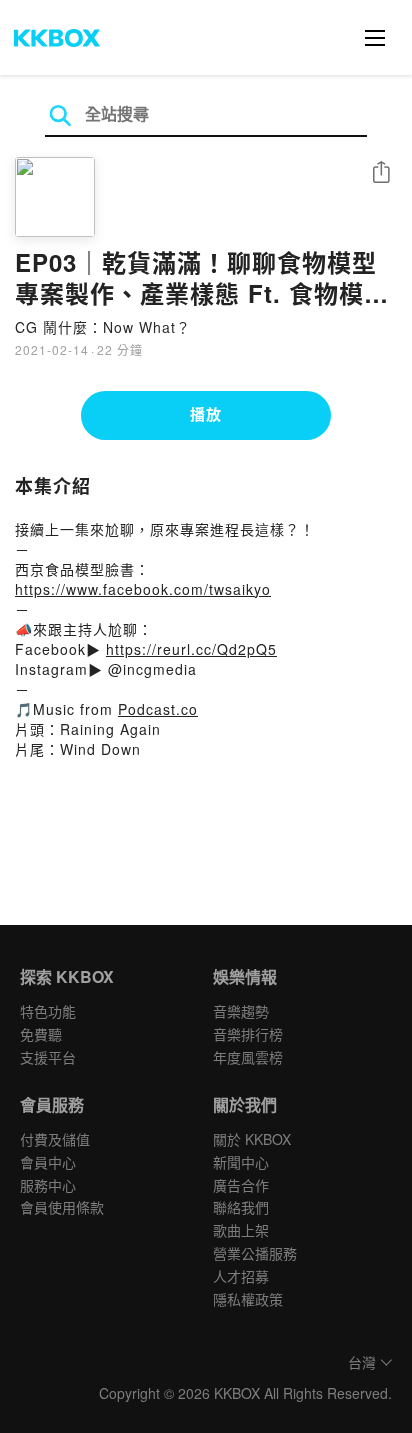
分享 (381, 173)
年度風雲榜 (248, 1057)
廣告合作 (241, 1185)
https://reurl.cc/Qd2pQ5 (191, 649)
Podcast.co (158, 709)
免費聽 (41, 1034)
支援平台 (48, 1057)
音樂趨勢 (241, 1011)
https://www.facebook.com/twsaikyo (143, 589)
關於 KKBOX (252, 1139)
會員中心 (48, 1162)
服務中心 (48, 1185)
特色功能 (48, 1011)
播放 (206, 414)
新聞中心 (241, 1162)
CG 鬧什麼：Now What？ (103, 327)
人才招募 (241, 1276)
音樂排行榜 (248, 1034)
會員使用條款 (62, 1207)
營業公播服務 (255, 1253)
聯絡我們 (241, 1207)
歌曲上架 (241, 1230)
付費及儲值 (55, 1139)
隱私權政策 (248, 1299)
